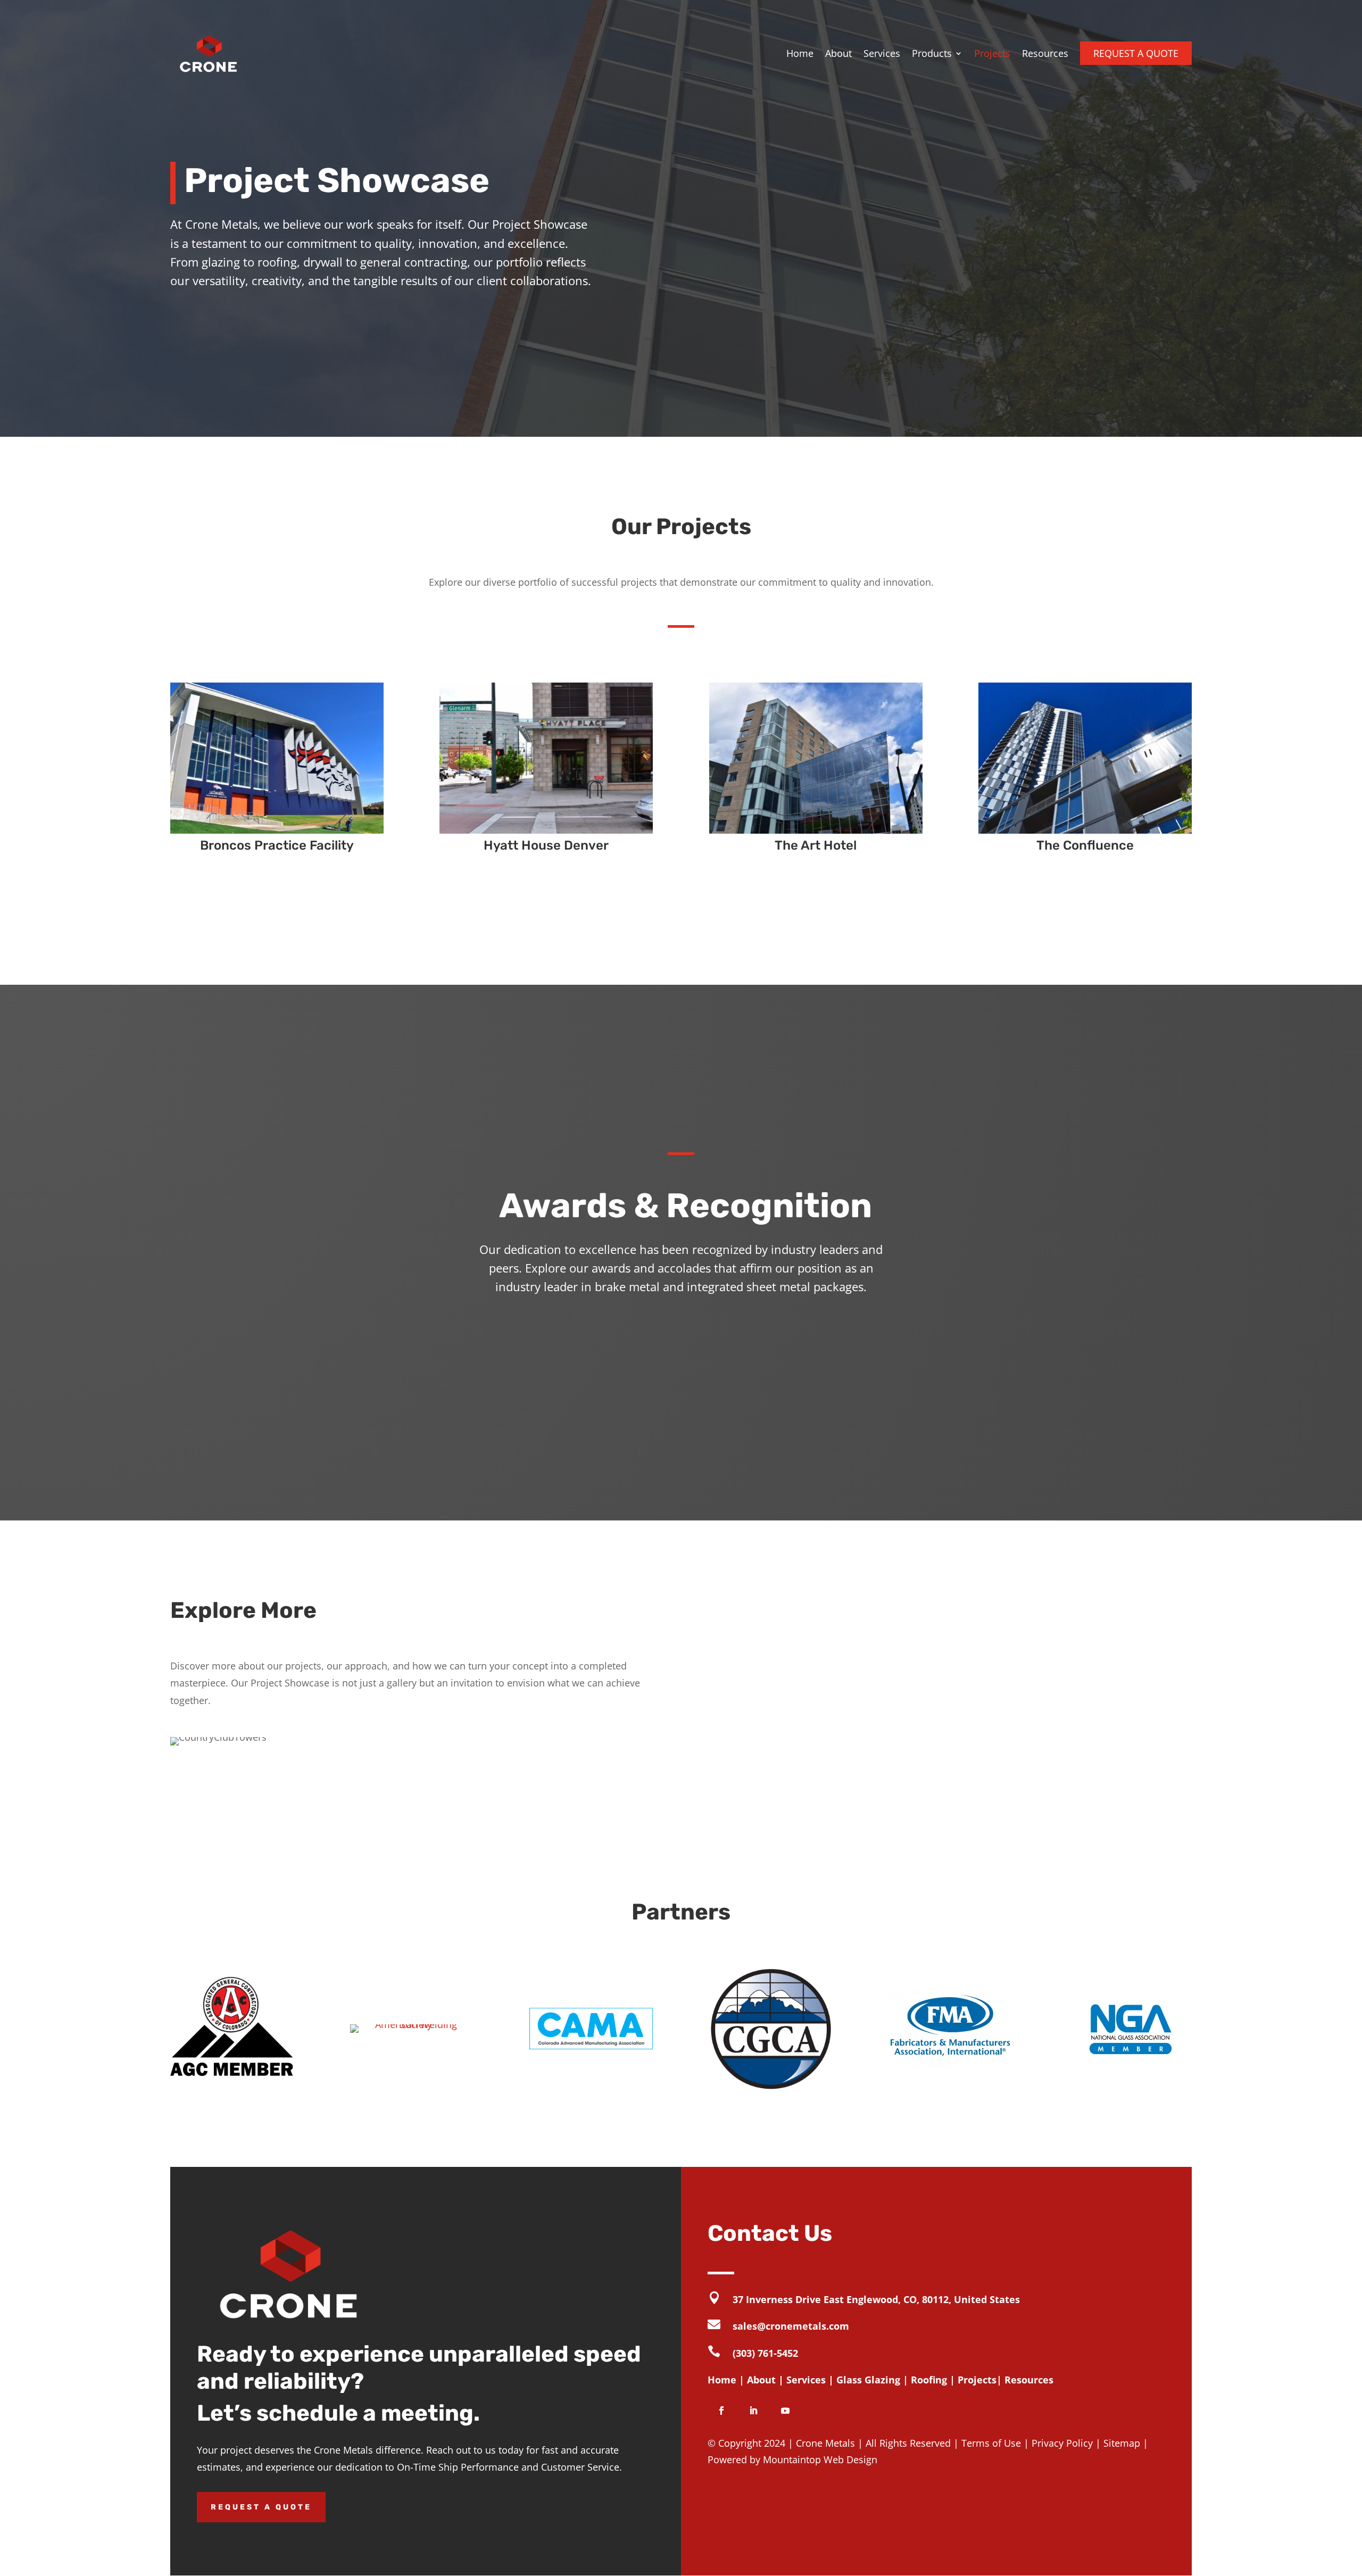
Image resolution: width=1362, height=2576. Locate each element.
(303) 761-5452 (765, 2353)
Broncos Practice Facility (277, 845)
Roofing (929, 2380)
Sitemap (1122, 2443)
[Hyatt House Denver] (546, 758)
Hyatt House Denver (546, 845)
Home (800, 53)
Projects (992, 53)
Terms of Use (991, 2443)
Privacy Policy (1062, 2443)
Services (882, 53)
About (838, 53)
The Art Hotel (816, 845)
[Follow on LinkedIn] (753, 2411)
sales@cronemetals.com (791, 2326)
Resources (1045, 53)
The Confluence (1085, 845)
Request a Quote (1136, 53)
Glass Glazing (868, 2380)
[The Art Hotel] (816, 758)
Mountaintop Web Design (820, 2459)
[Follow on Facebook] (721, 2411)
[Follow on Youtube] (785, 2411)
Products (932, 53)
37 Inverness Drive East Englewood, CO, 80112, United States (876, 2299)
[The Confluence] (1085, 758)
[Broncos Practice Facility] (277, 758)
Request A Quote (261, 2507)
